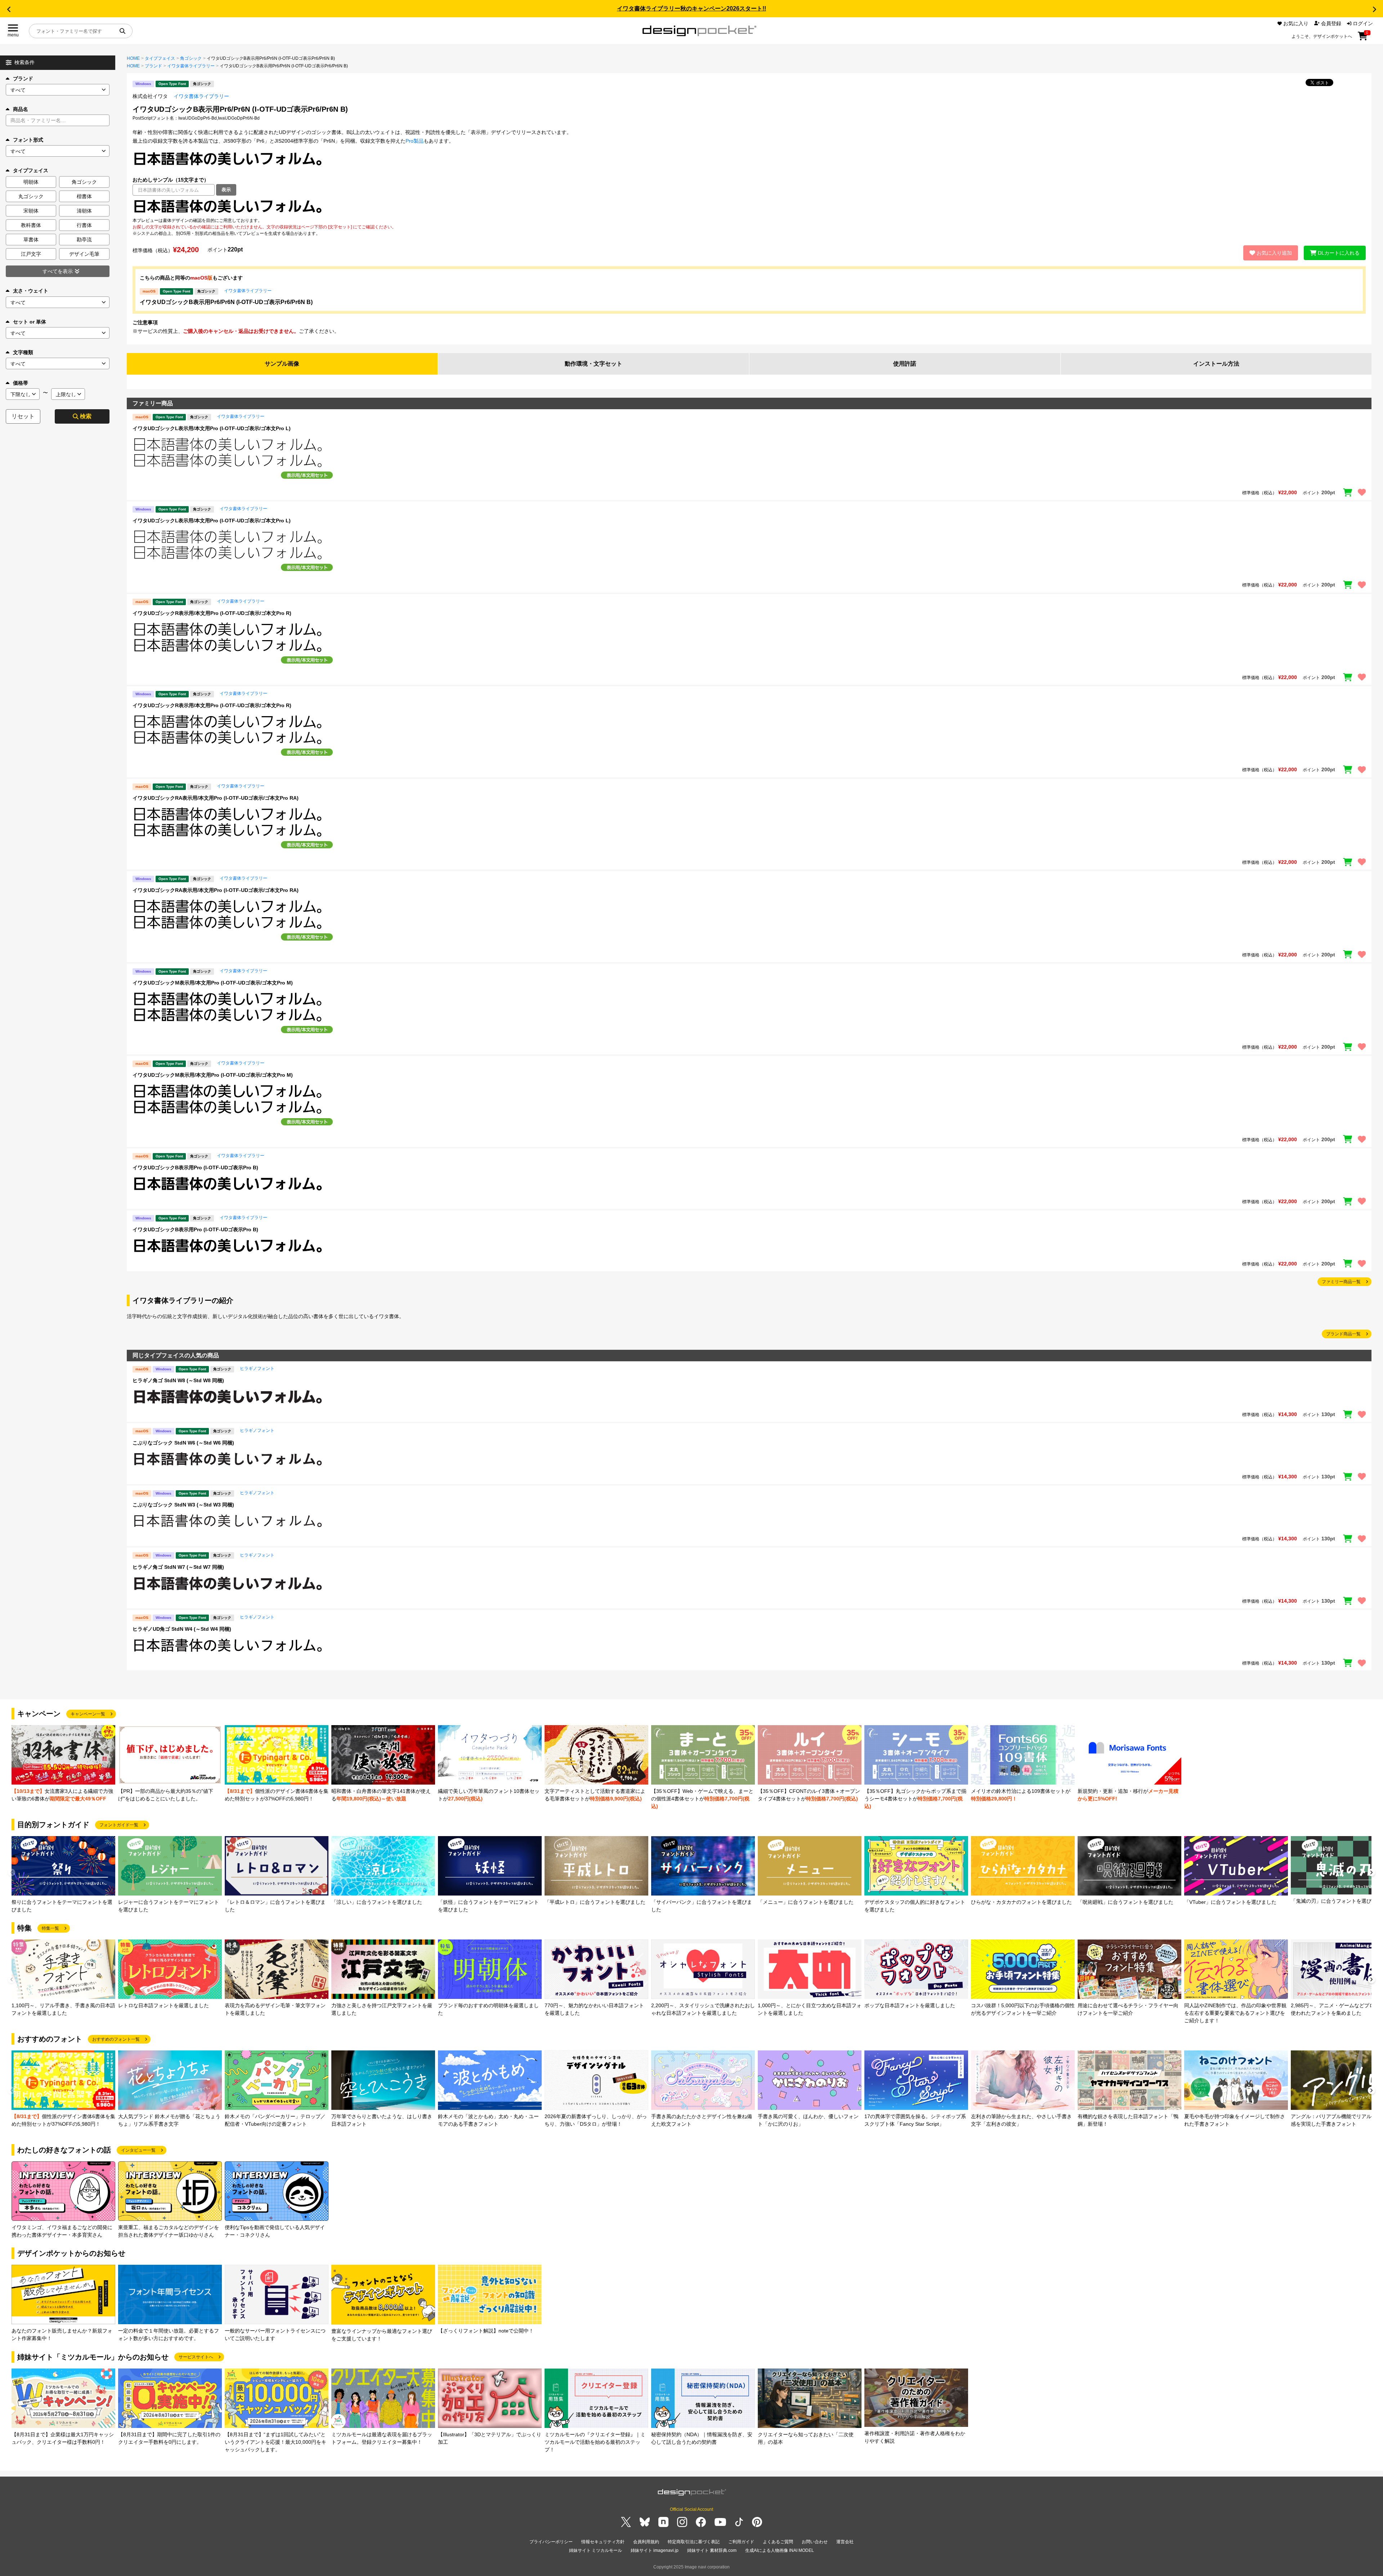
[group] (63, 1764)
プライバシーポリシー (551, 2542)
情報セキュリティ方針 (603, 2542)
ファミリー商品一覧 (1341, 1282)
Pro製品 (415, 141)
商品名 (21, 109)
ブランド (23, 79)
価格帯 (21, 383)
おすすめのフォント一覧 (116, 2039)
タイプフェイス (160, 58)
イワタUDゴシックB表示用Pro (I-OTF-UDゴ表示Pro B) (195, 1168)
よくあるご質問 (778, 2542)
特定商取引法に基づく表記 (694, 2542)
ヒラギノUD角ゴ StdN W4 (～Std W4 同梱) (182, 1629)
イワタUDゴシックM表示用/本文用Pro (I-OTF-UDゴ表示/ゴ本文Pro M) (213, 983)
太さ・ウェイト (31, 291)
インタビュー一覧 (138, 2150)
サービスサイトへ (196, 2357)
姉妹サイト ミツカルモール (596, 2550)
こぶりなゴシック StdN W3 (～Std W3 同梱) (183, 1505)
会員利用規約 (646, 2542)
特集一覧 (50, 1928)
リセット (23, 416)
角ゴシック (191, 58)
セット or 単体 (30, 322)
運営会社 (845, 2542)
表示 (226, 190)
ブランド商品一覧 (1343, 1334)
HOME (133, 58)
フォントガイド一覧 (119, 1825)
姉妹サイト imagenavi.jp (655, 2550)
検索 (86, 416)
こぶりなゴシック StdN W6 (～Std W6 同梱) (183, 1443)
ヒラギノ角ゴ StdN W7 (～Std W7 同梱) (178, 1567)
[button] (9, 9)
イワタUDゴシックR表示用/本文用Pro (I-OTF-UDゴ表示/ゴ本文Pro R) (212, 613)
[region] (749, 206)
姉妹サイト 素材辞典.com (712, 2550)
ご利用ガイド (741, 2542)
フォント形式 (28, 140)
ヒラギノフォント (257, 1369)
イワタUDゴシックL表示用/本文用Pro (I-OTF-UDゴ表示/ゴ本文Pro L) (212, 428)
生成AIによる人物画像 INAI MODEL (780, 2550)
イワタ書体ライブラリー (191, 66)
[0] (1363, 39)
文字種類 (23, 352)
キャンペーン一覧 (88, 1714)
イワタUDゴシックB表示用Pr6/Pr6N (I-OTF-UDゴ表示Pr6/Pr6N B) (226, 302)
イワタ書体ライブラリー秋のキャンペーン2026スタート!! (691, 8)
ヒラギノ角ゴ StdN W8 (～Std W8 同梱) (178, 1380)
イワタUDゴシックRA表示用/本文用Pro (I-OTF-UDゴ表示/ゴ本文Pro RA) (216, 798)
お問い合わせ (815, 2542)
